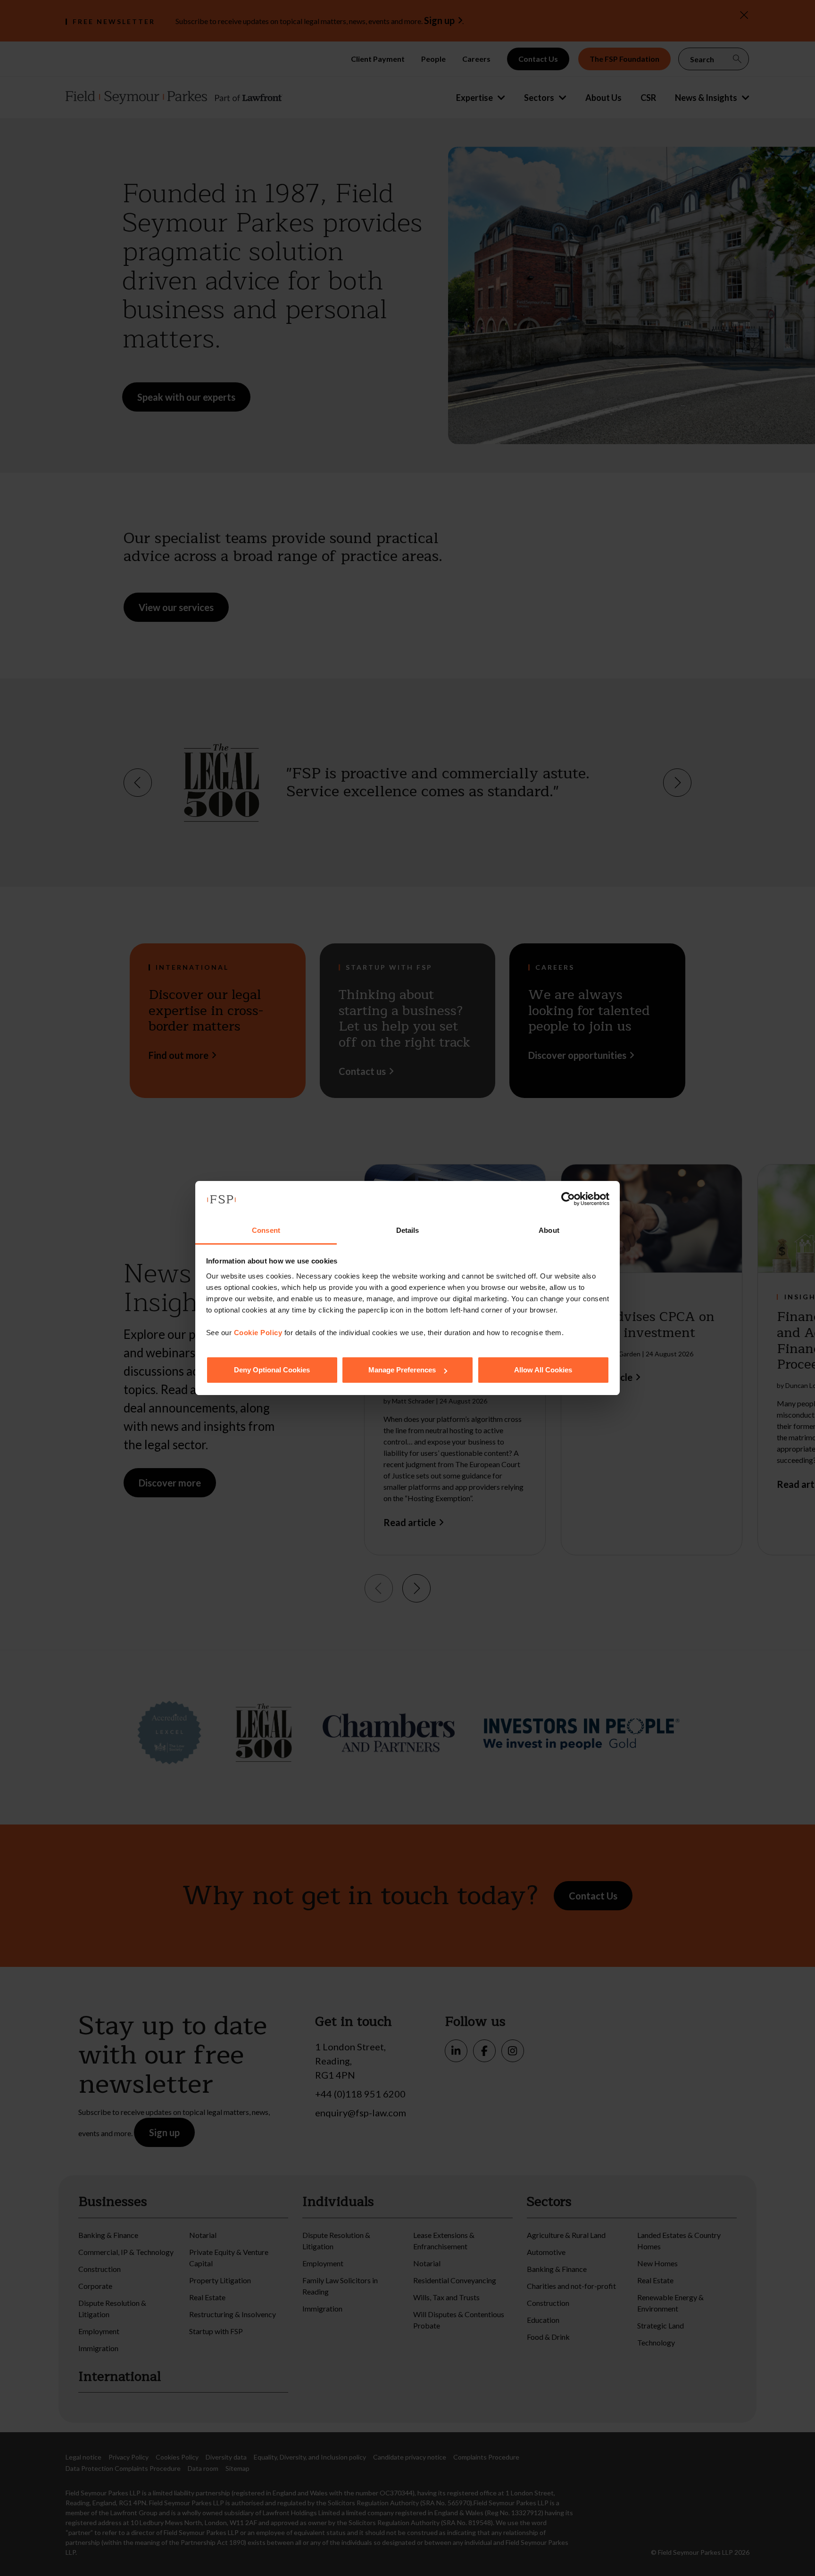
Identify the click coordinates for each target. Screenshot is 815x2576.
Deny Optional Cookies (272, 1370)
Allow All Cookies (543, 1370)
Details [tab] (408, 1230)
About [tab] (549, 1230)
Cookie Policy (258, 1333)
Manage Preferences (402, 1370)
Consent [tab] (266, 1230)
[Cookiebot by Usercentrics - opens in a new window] (568, 1199)
